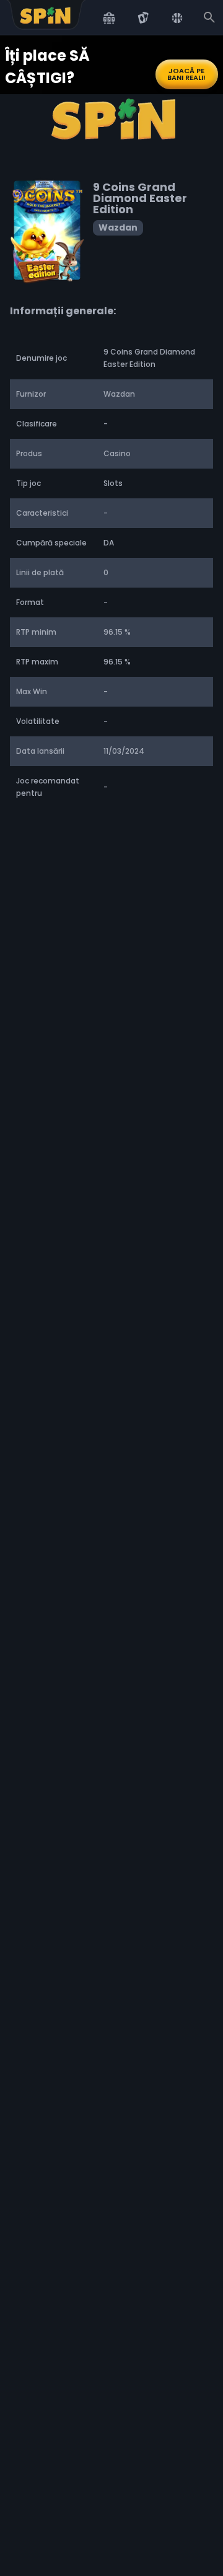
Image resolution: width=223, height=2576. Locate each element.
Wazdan (118, 227)
